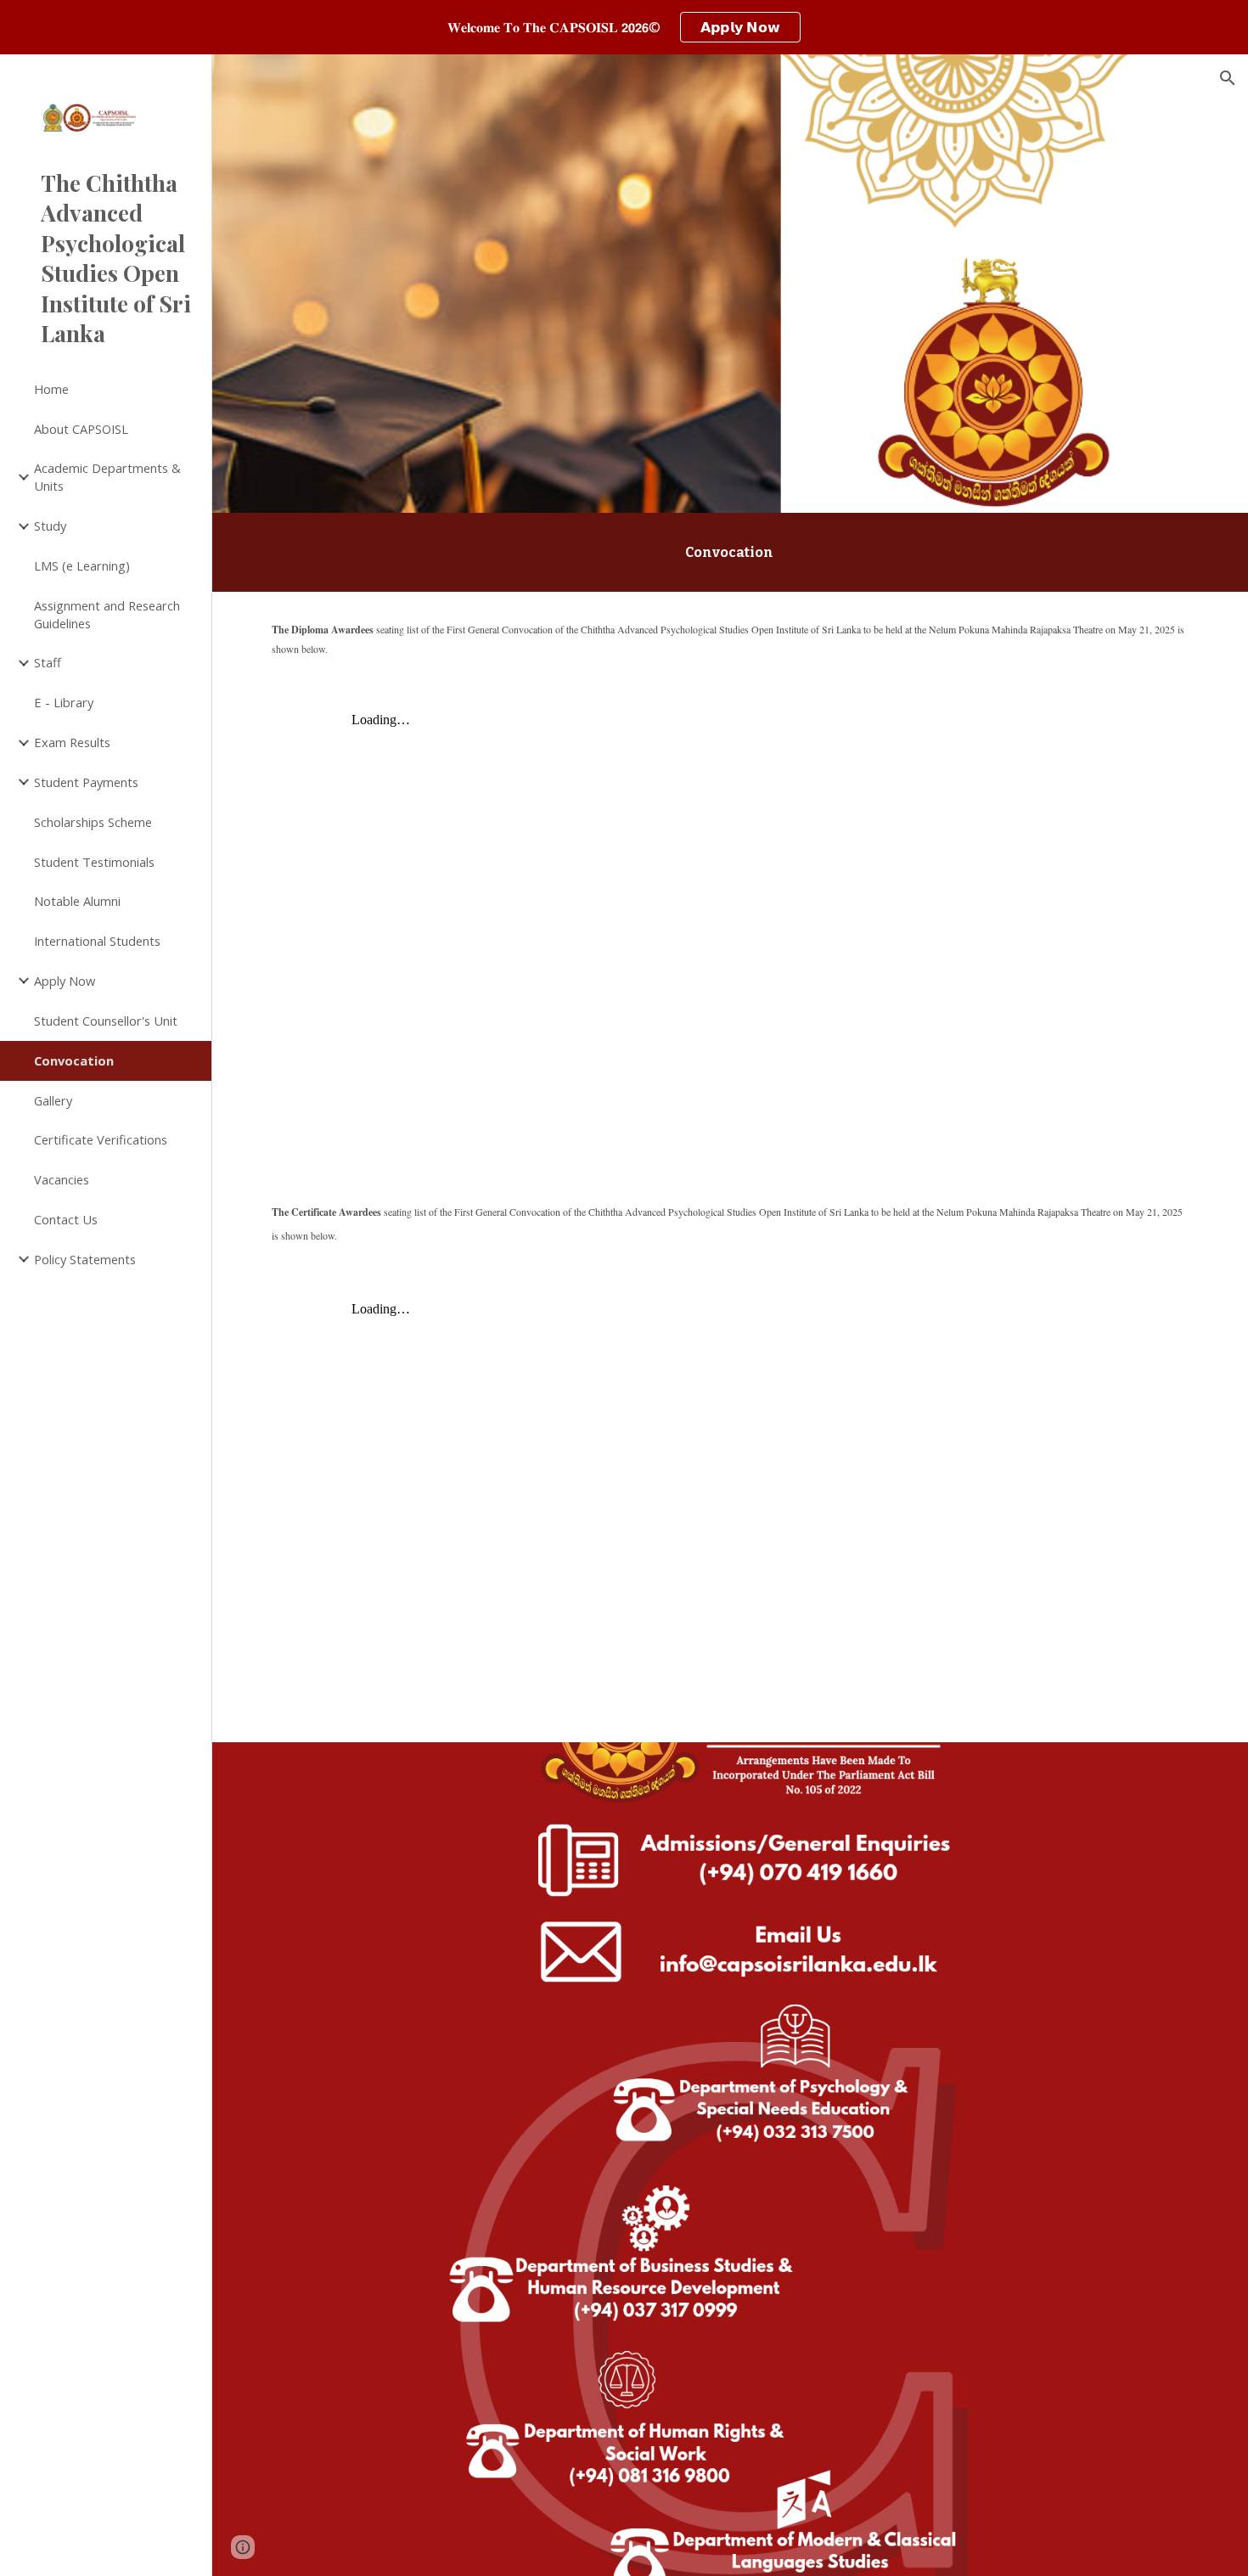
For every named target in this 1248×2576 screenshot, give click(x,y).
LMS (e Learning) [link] (82, 565)
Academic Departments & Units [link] (107, 477)
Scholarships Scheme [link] (93, 822)
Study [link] (50, 526)
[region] (624, 27)
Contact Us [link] (66, 1219)
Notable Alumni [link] (77, 901)
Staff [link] (48, 662)
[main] (730, 552)
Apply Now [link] (65, 981)
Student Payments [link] (86, 782)
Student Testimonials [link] (94, 862)
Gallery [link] (53, 1100)
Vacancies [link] (62, 1179)
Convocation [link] (74, 1060)
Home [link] (51, 389)
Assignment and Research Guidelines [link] (107, 614)
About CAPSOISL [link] (81, 429)
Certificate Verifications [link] (101, 1139)
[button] (1228, 78)
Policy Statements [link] (85, 1259)
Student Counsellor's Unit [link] (106, 1021)
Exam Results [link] (72, 742)
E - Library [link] (64, 702)
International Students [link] (97, 941)
